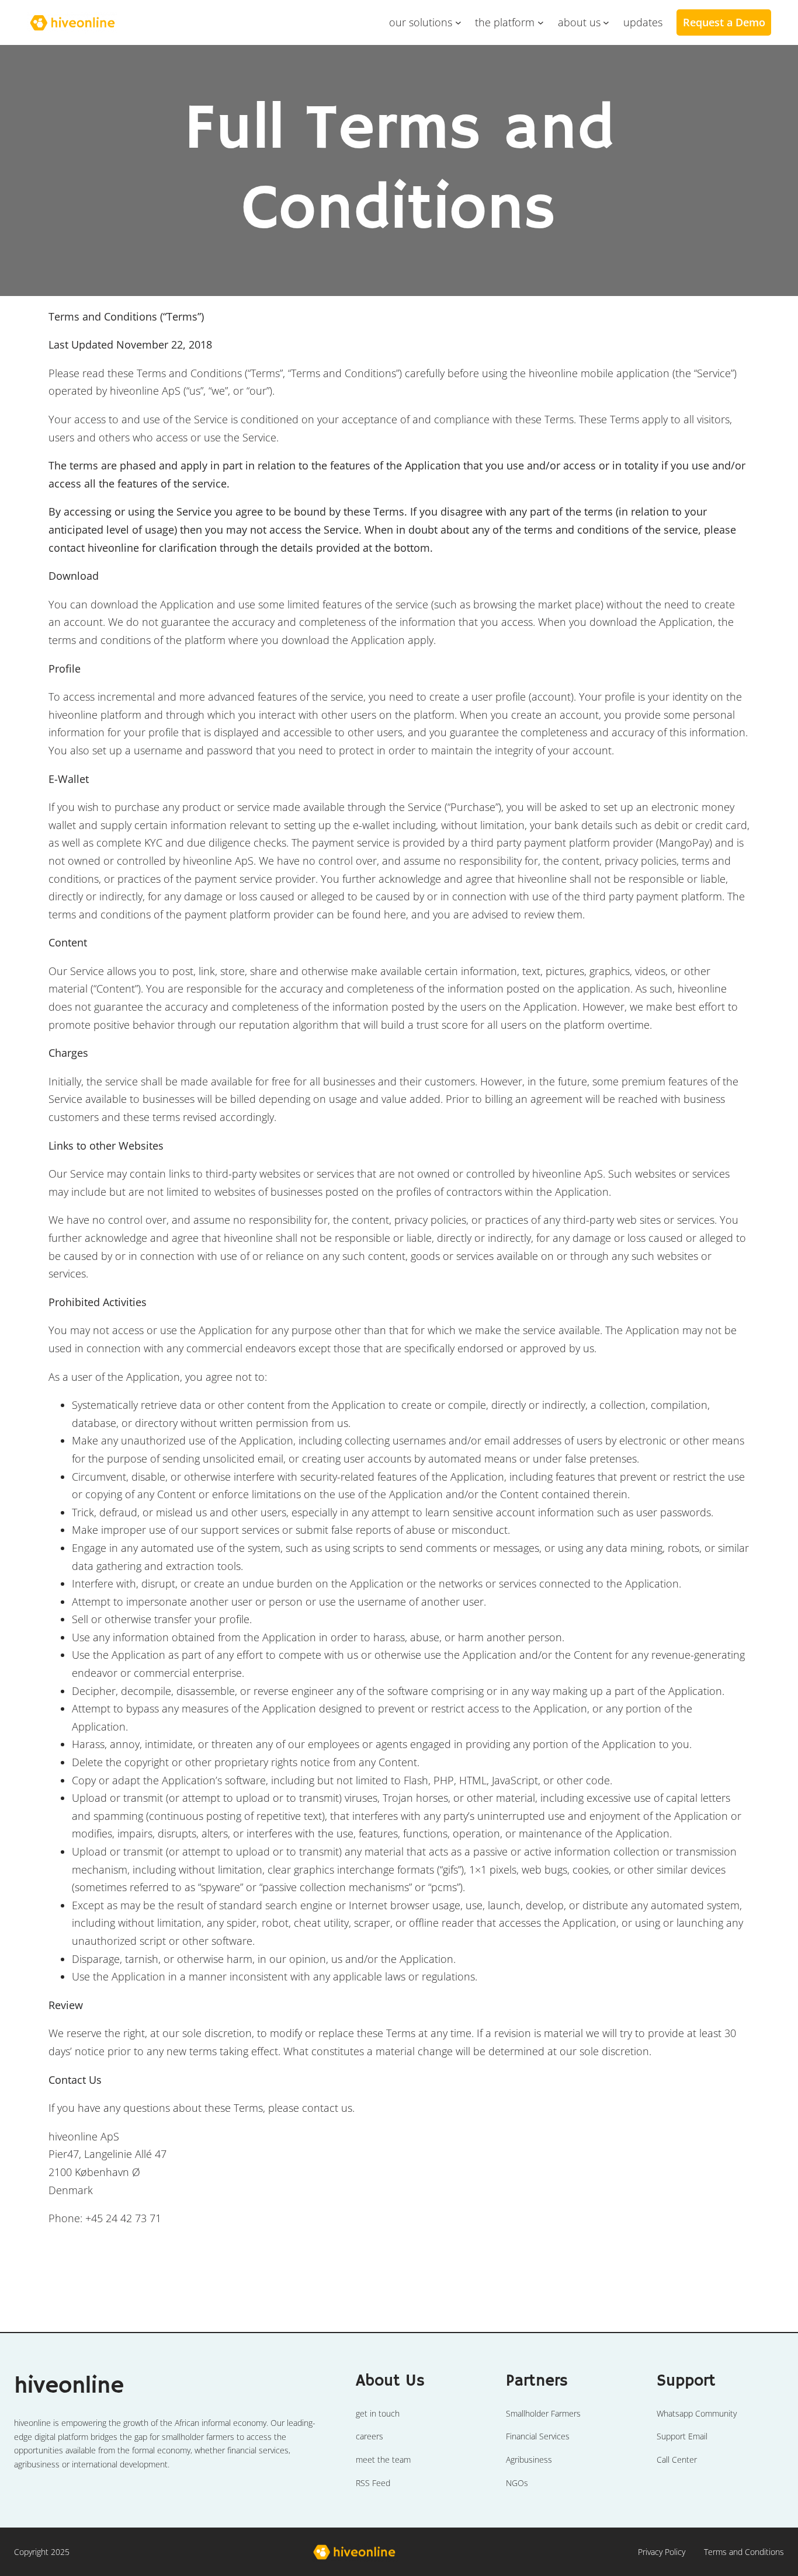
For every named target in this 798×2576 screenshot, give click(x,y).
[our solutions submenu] (458, 22)
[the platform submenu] (541, 22)
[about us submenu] (606, 22)
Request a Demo (724, 22)
